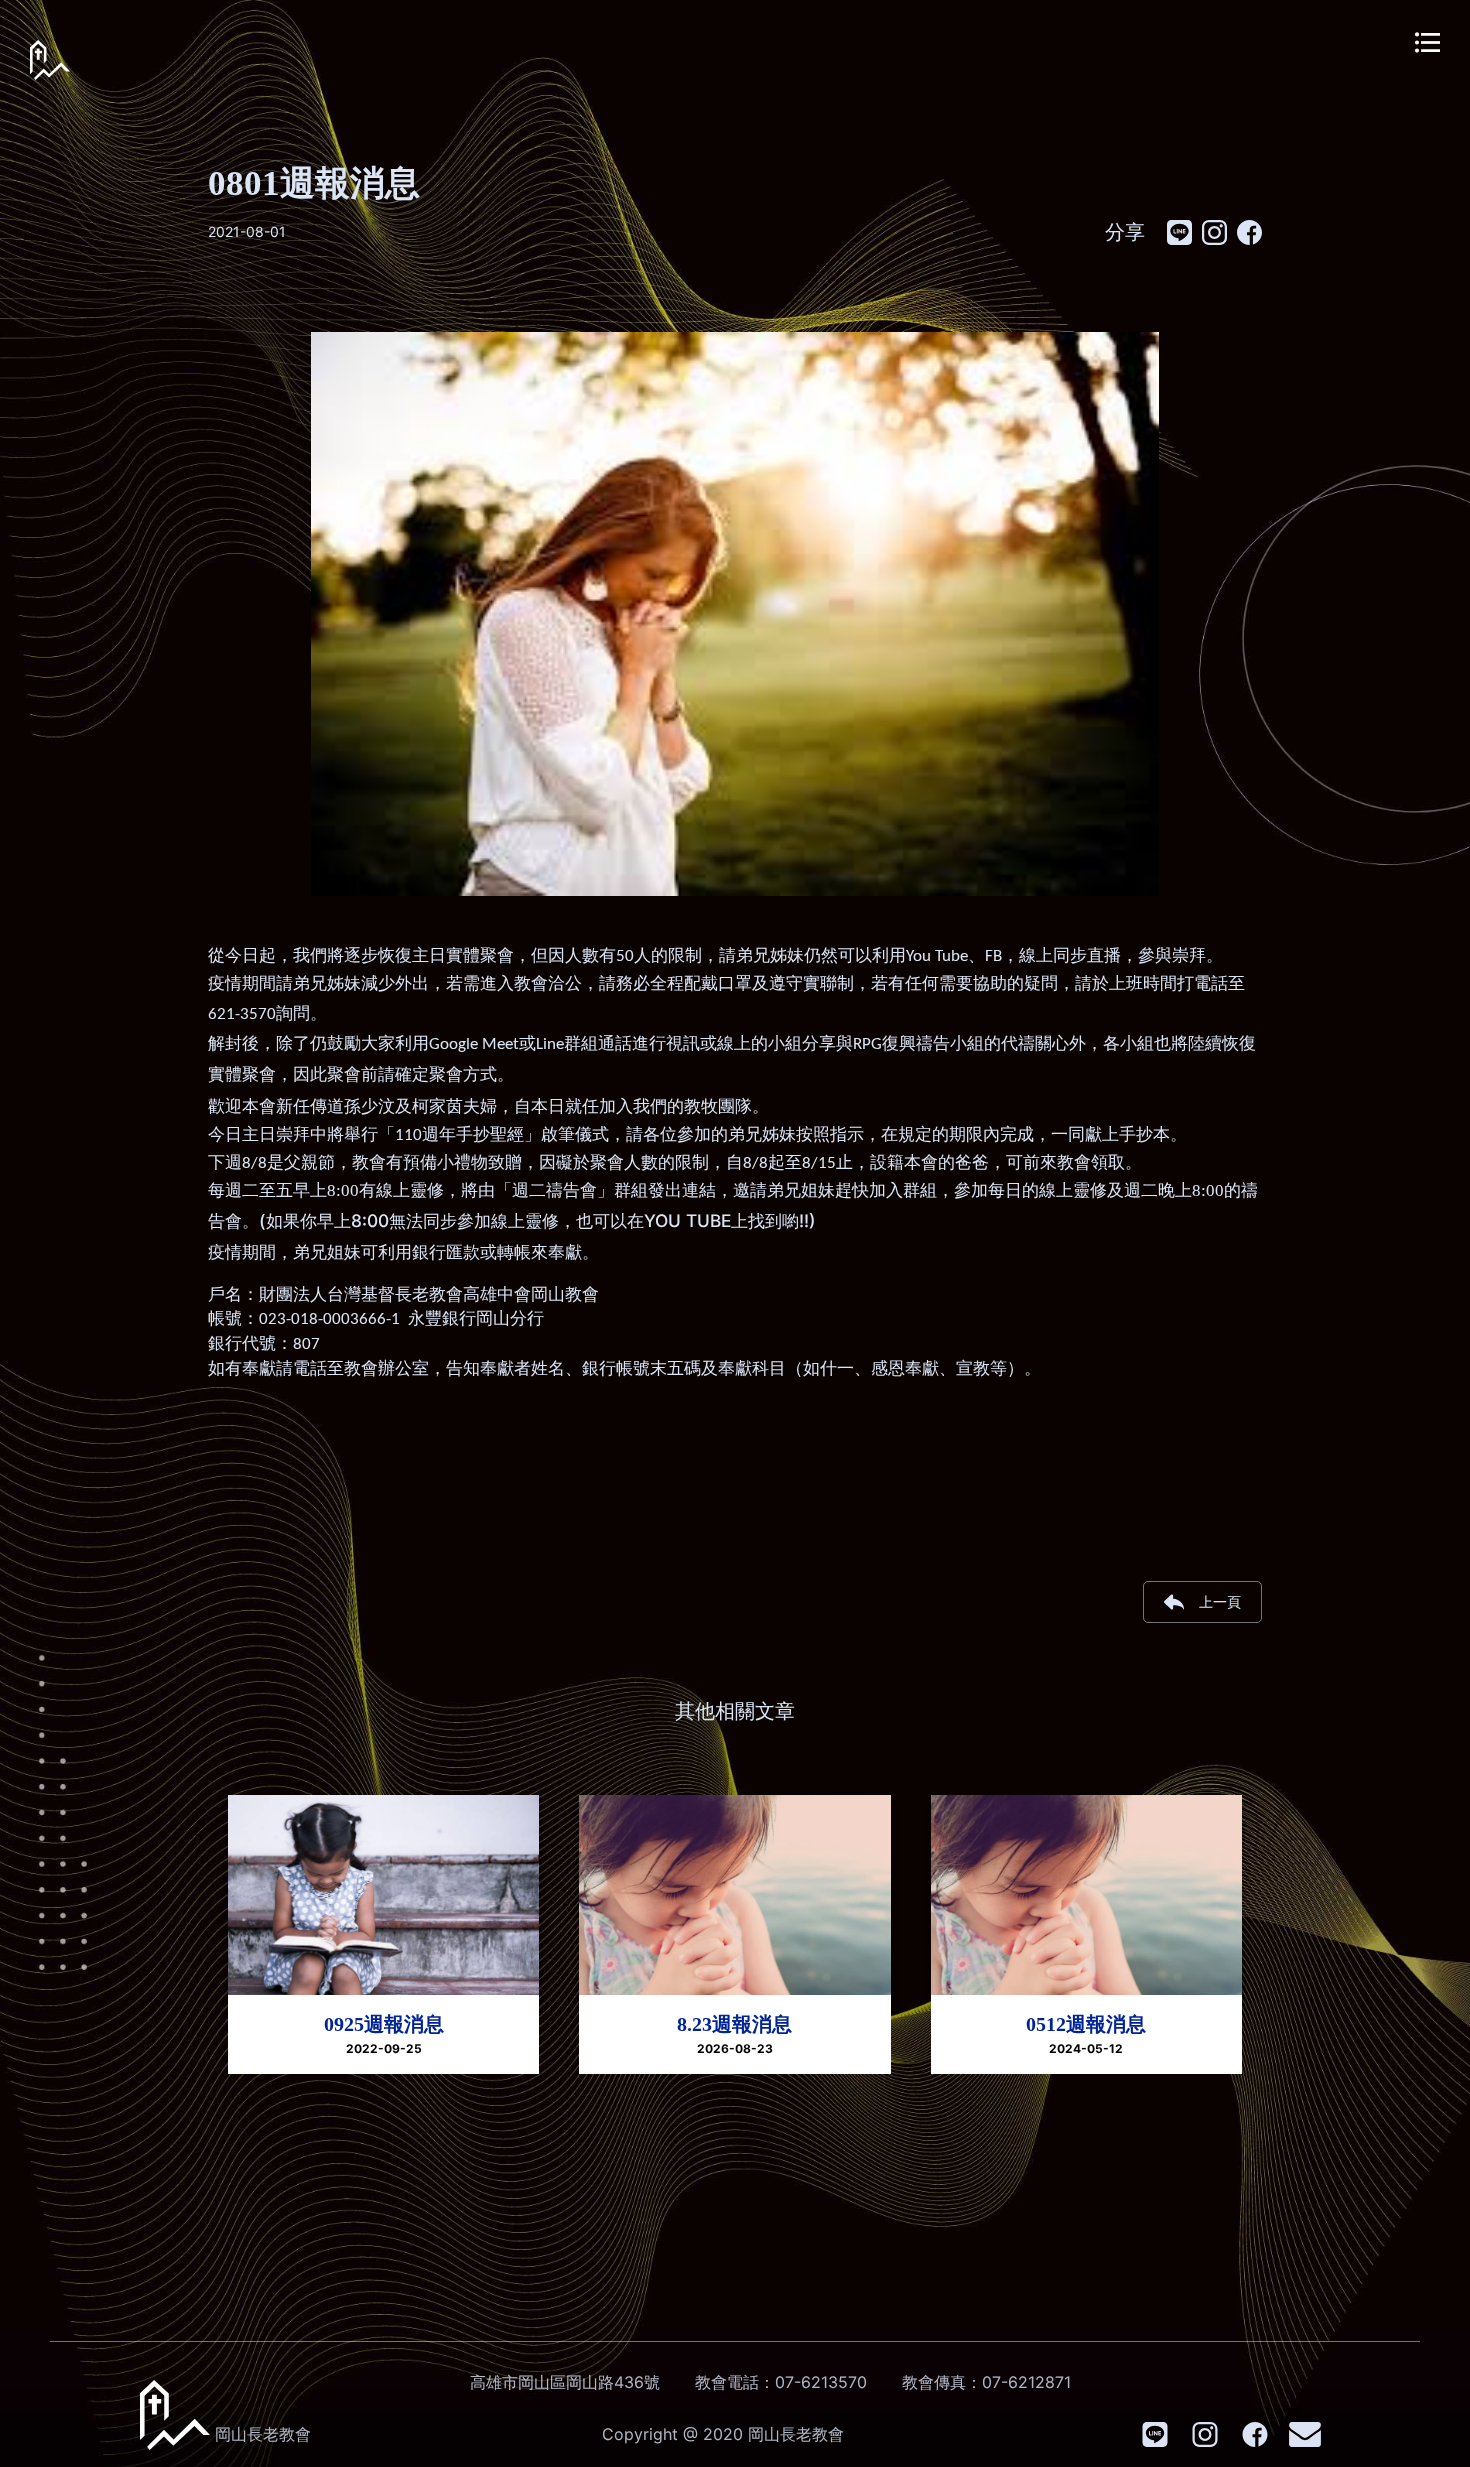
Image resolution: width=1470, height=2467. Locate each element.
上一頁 (1220, 1601)
